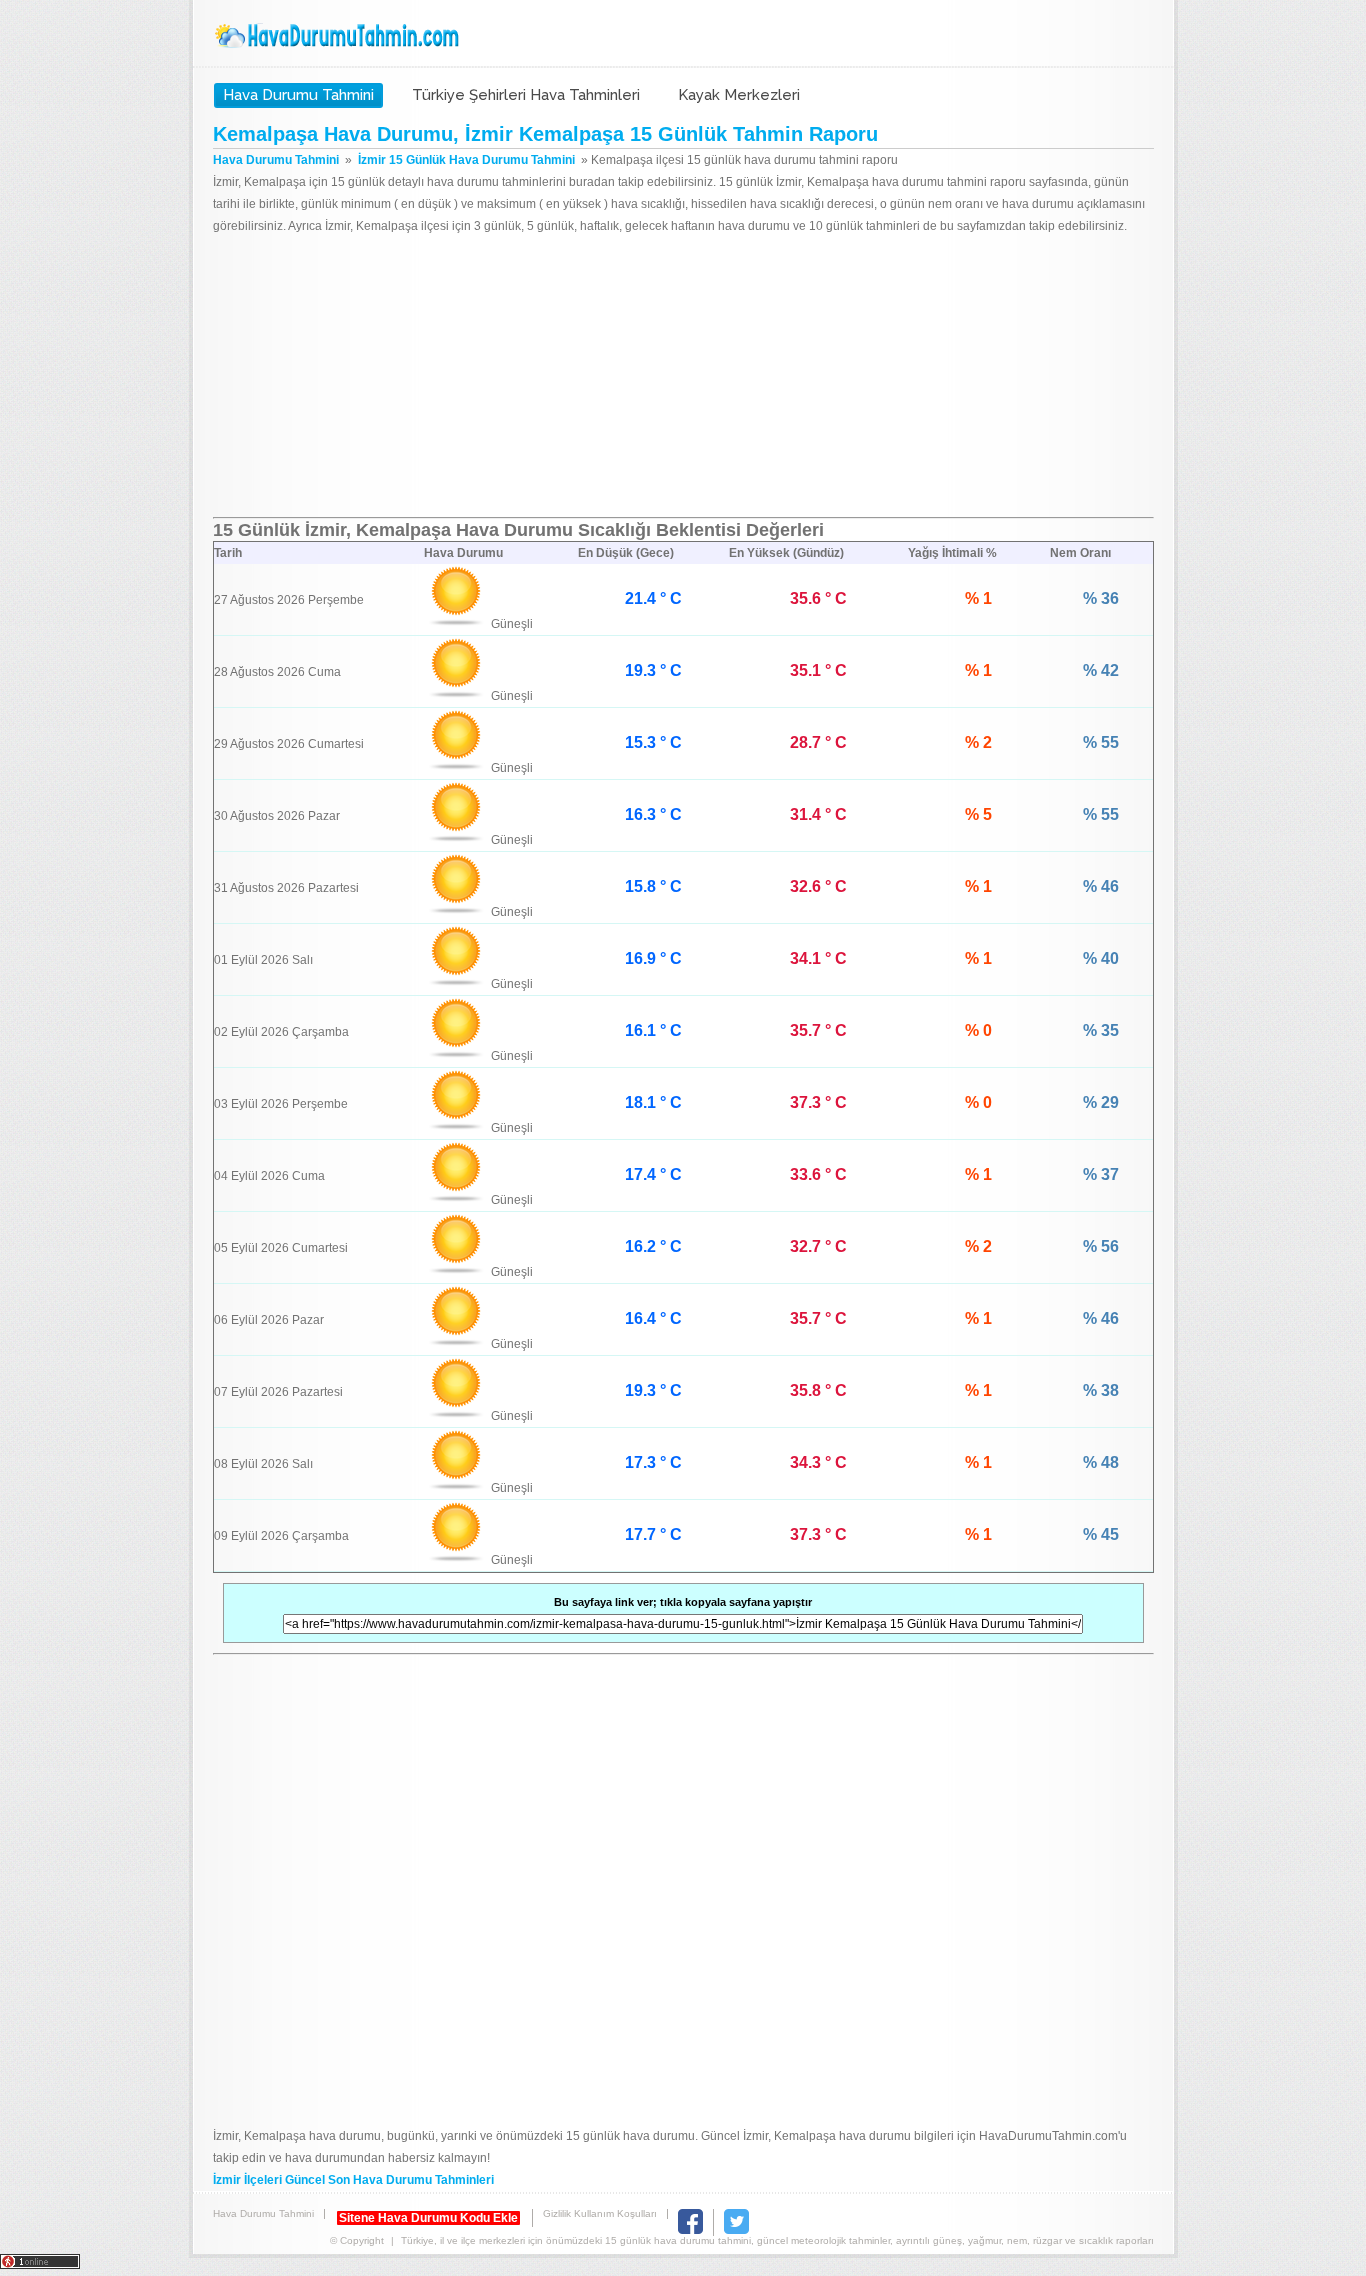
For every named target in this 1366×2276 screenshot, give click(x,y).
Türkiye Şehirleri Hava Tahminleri (526, 95)
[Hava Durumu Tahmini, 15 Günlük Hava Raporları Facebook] (690, 2230)
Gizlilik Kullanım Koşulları (600, 2213)
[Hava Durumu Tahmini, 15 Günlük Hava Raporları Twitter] (736, 2230)
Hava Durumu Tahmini (339, 36)
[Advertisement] (683, 377)
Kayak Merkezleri (739, 95)
